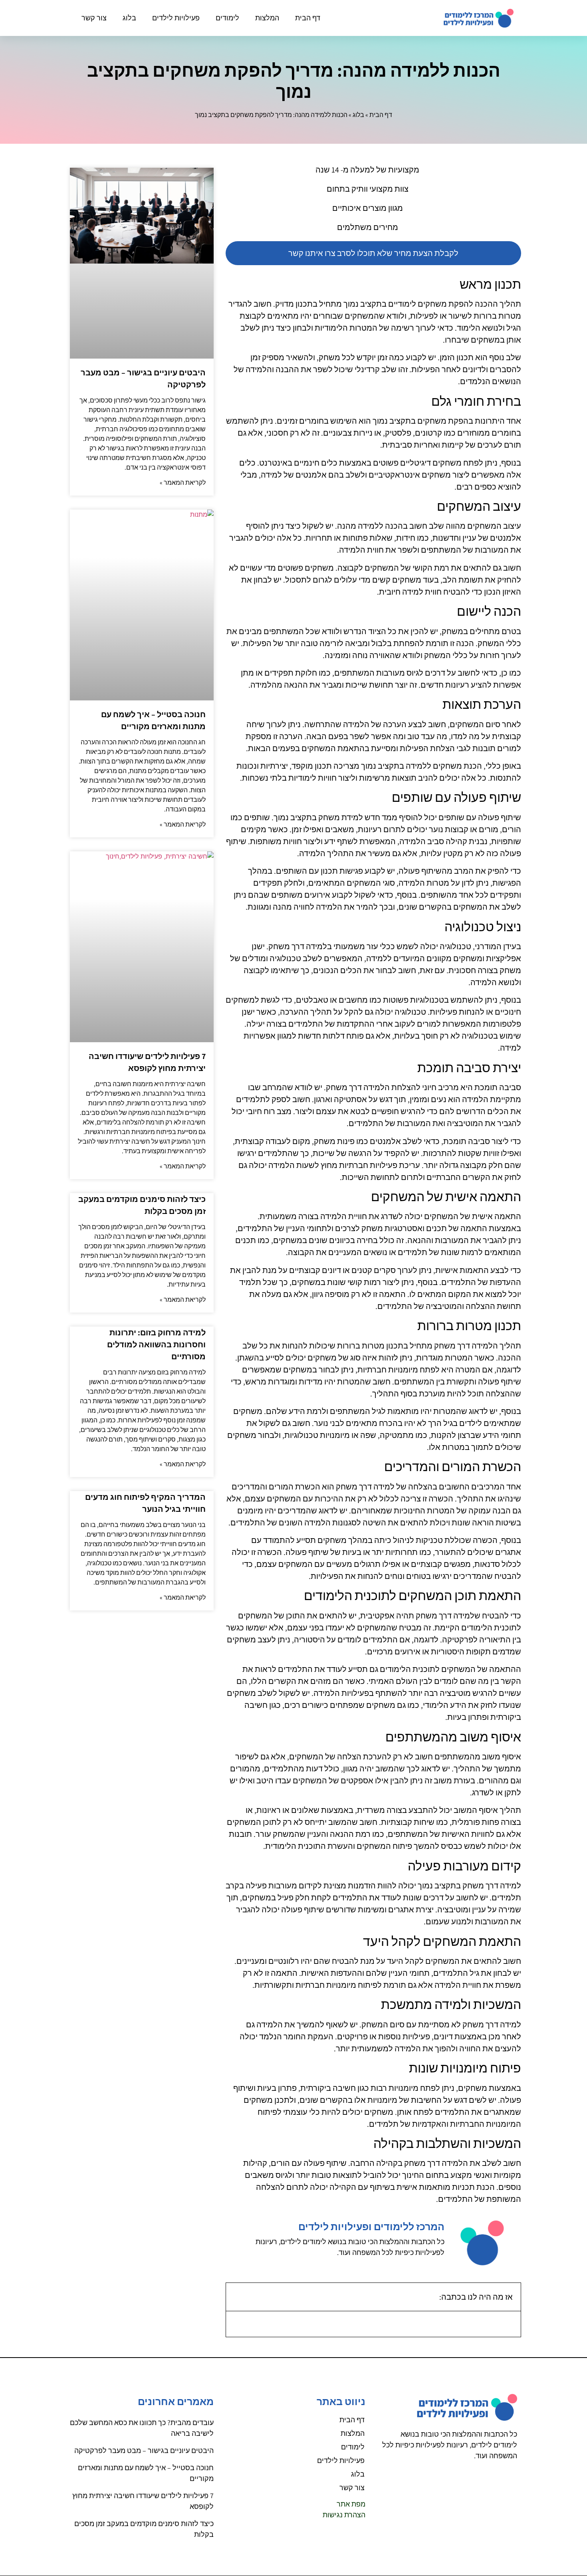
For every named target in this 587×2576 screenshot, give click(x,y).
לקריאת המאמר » (183, 483)
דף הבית (308, 18)
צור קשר (94, 18)
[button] (237, 2297)
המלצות (267, 18)
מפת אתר (351, 2504)
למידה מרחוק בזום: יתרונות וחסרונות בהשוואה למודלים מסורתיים (156, 1345)
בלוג (129, 18)
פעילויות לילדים (176, 18)
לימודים (227, 18)
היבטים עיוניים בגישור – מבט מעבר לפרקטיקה (144, 2450)
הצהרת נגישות (344, 2515)
